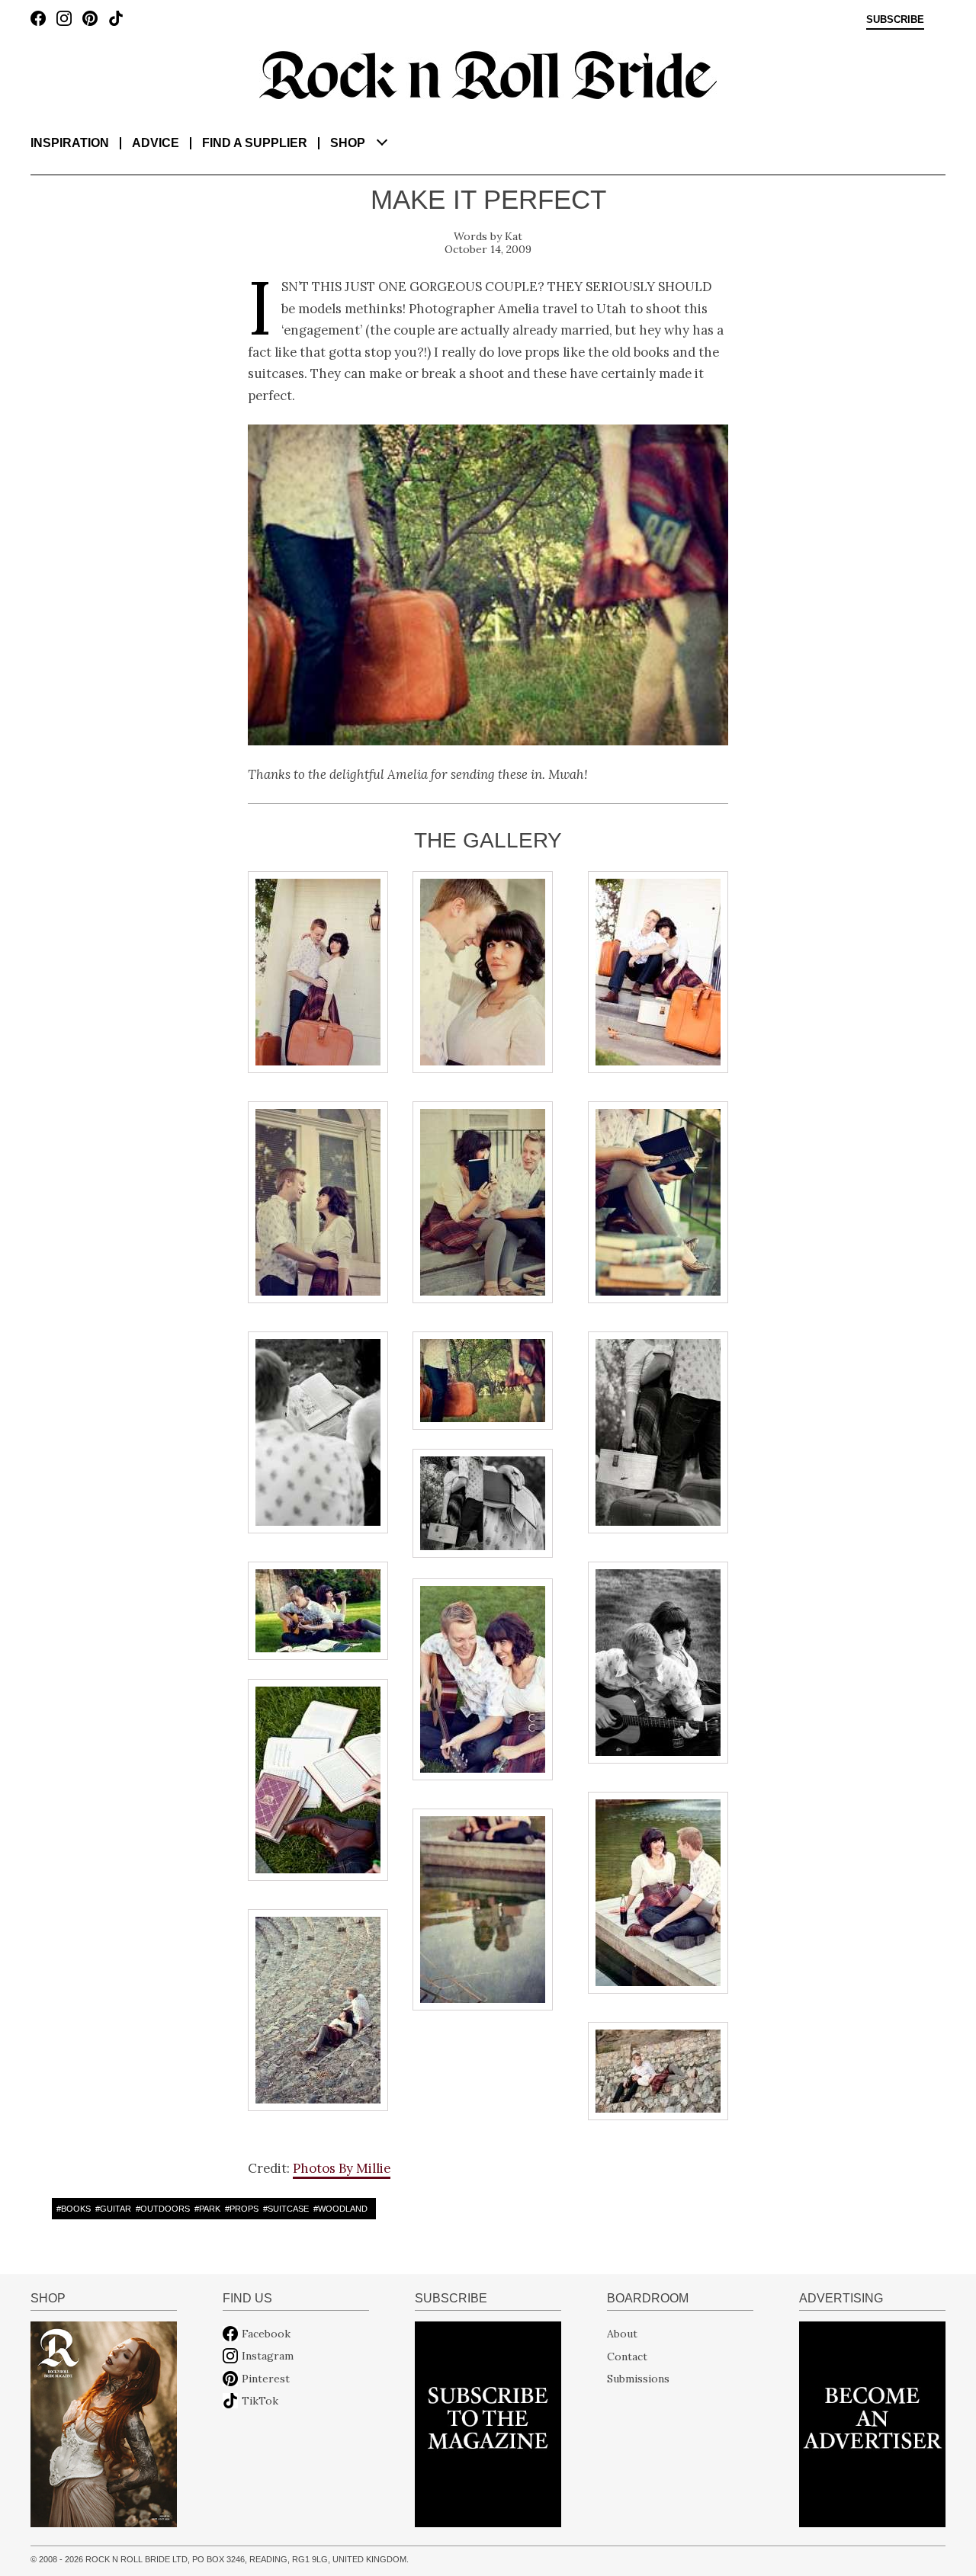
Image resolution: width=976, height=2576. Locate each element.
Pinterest (266, 2379)
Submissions (638, 2379)
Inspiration (70, 143)
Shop (348, 143)
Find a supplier (255, 143)
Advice (156, 143)
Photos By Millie (342, 2168)
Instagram (268, 2356)
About (622, 2334)
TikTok (260, 2401)
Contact (627, 2356)
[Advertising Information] (872, 2423)
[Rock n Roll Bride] (488, 74)
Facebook (266, 2334)
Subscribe (895, 20)
